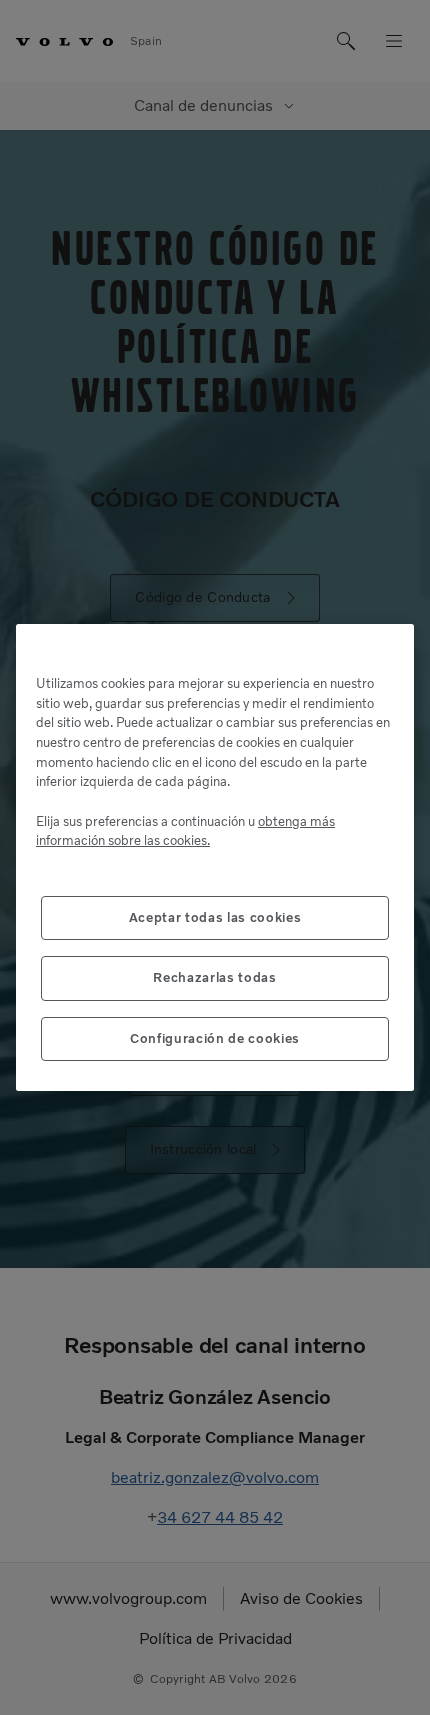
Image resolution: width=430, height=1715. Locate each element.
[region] (215, 857)
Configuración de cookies (215, 1038)
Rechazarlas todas (214, 977)
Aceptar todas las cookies (215, 917)
